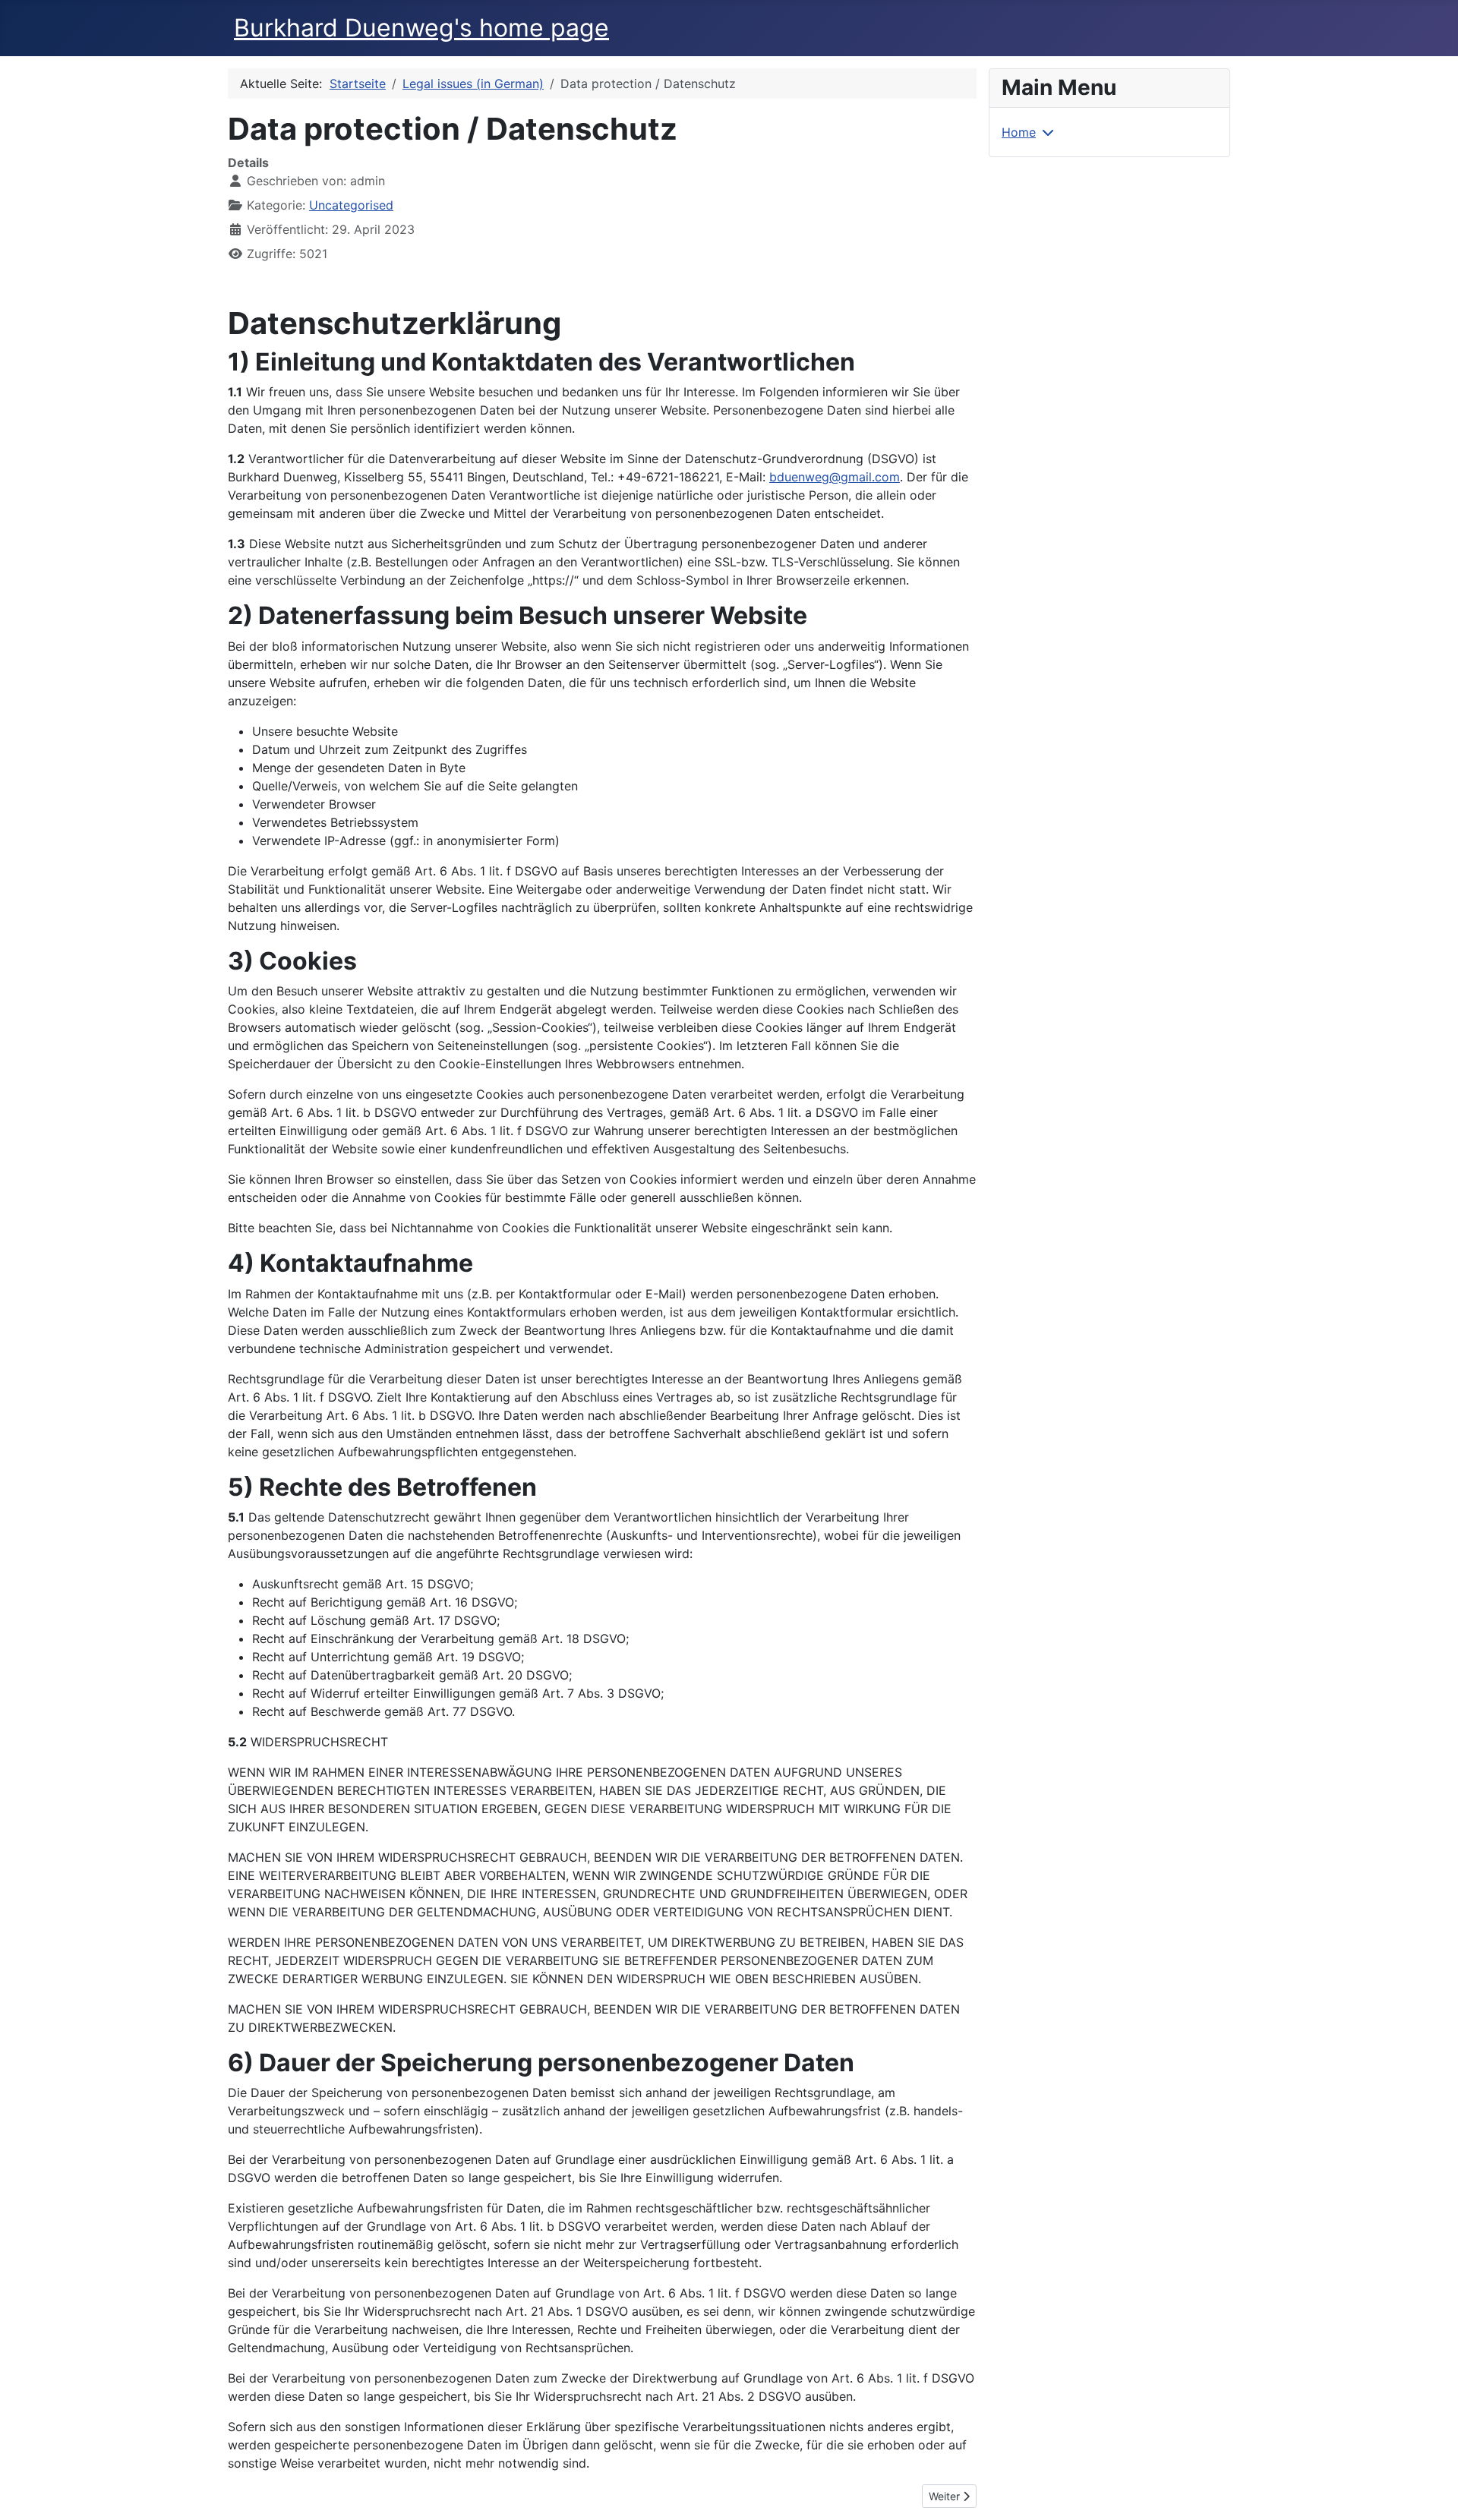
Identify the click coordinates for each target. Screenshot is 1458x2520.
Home (1019, 132)
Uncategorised (351, 205)
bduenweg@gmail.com (835, 477)
